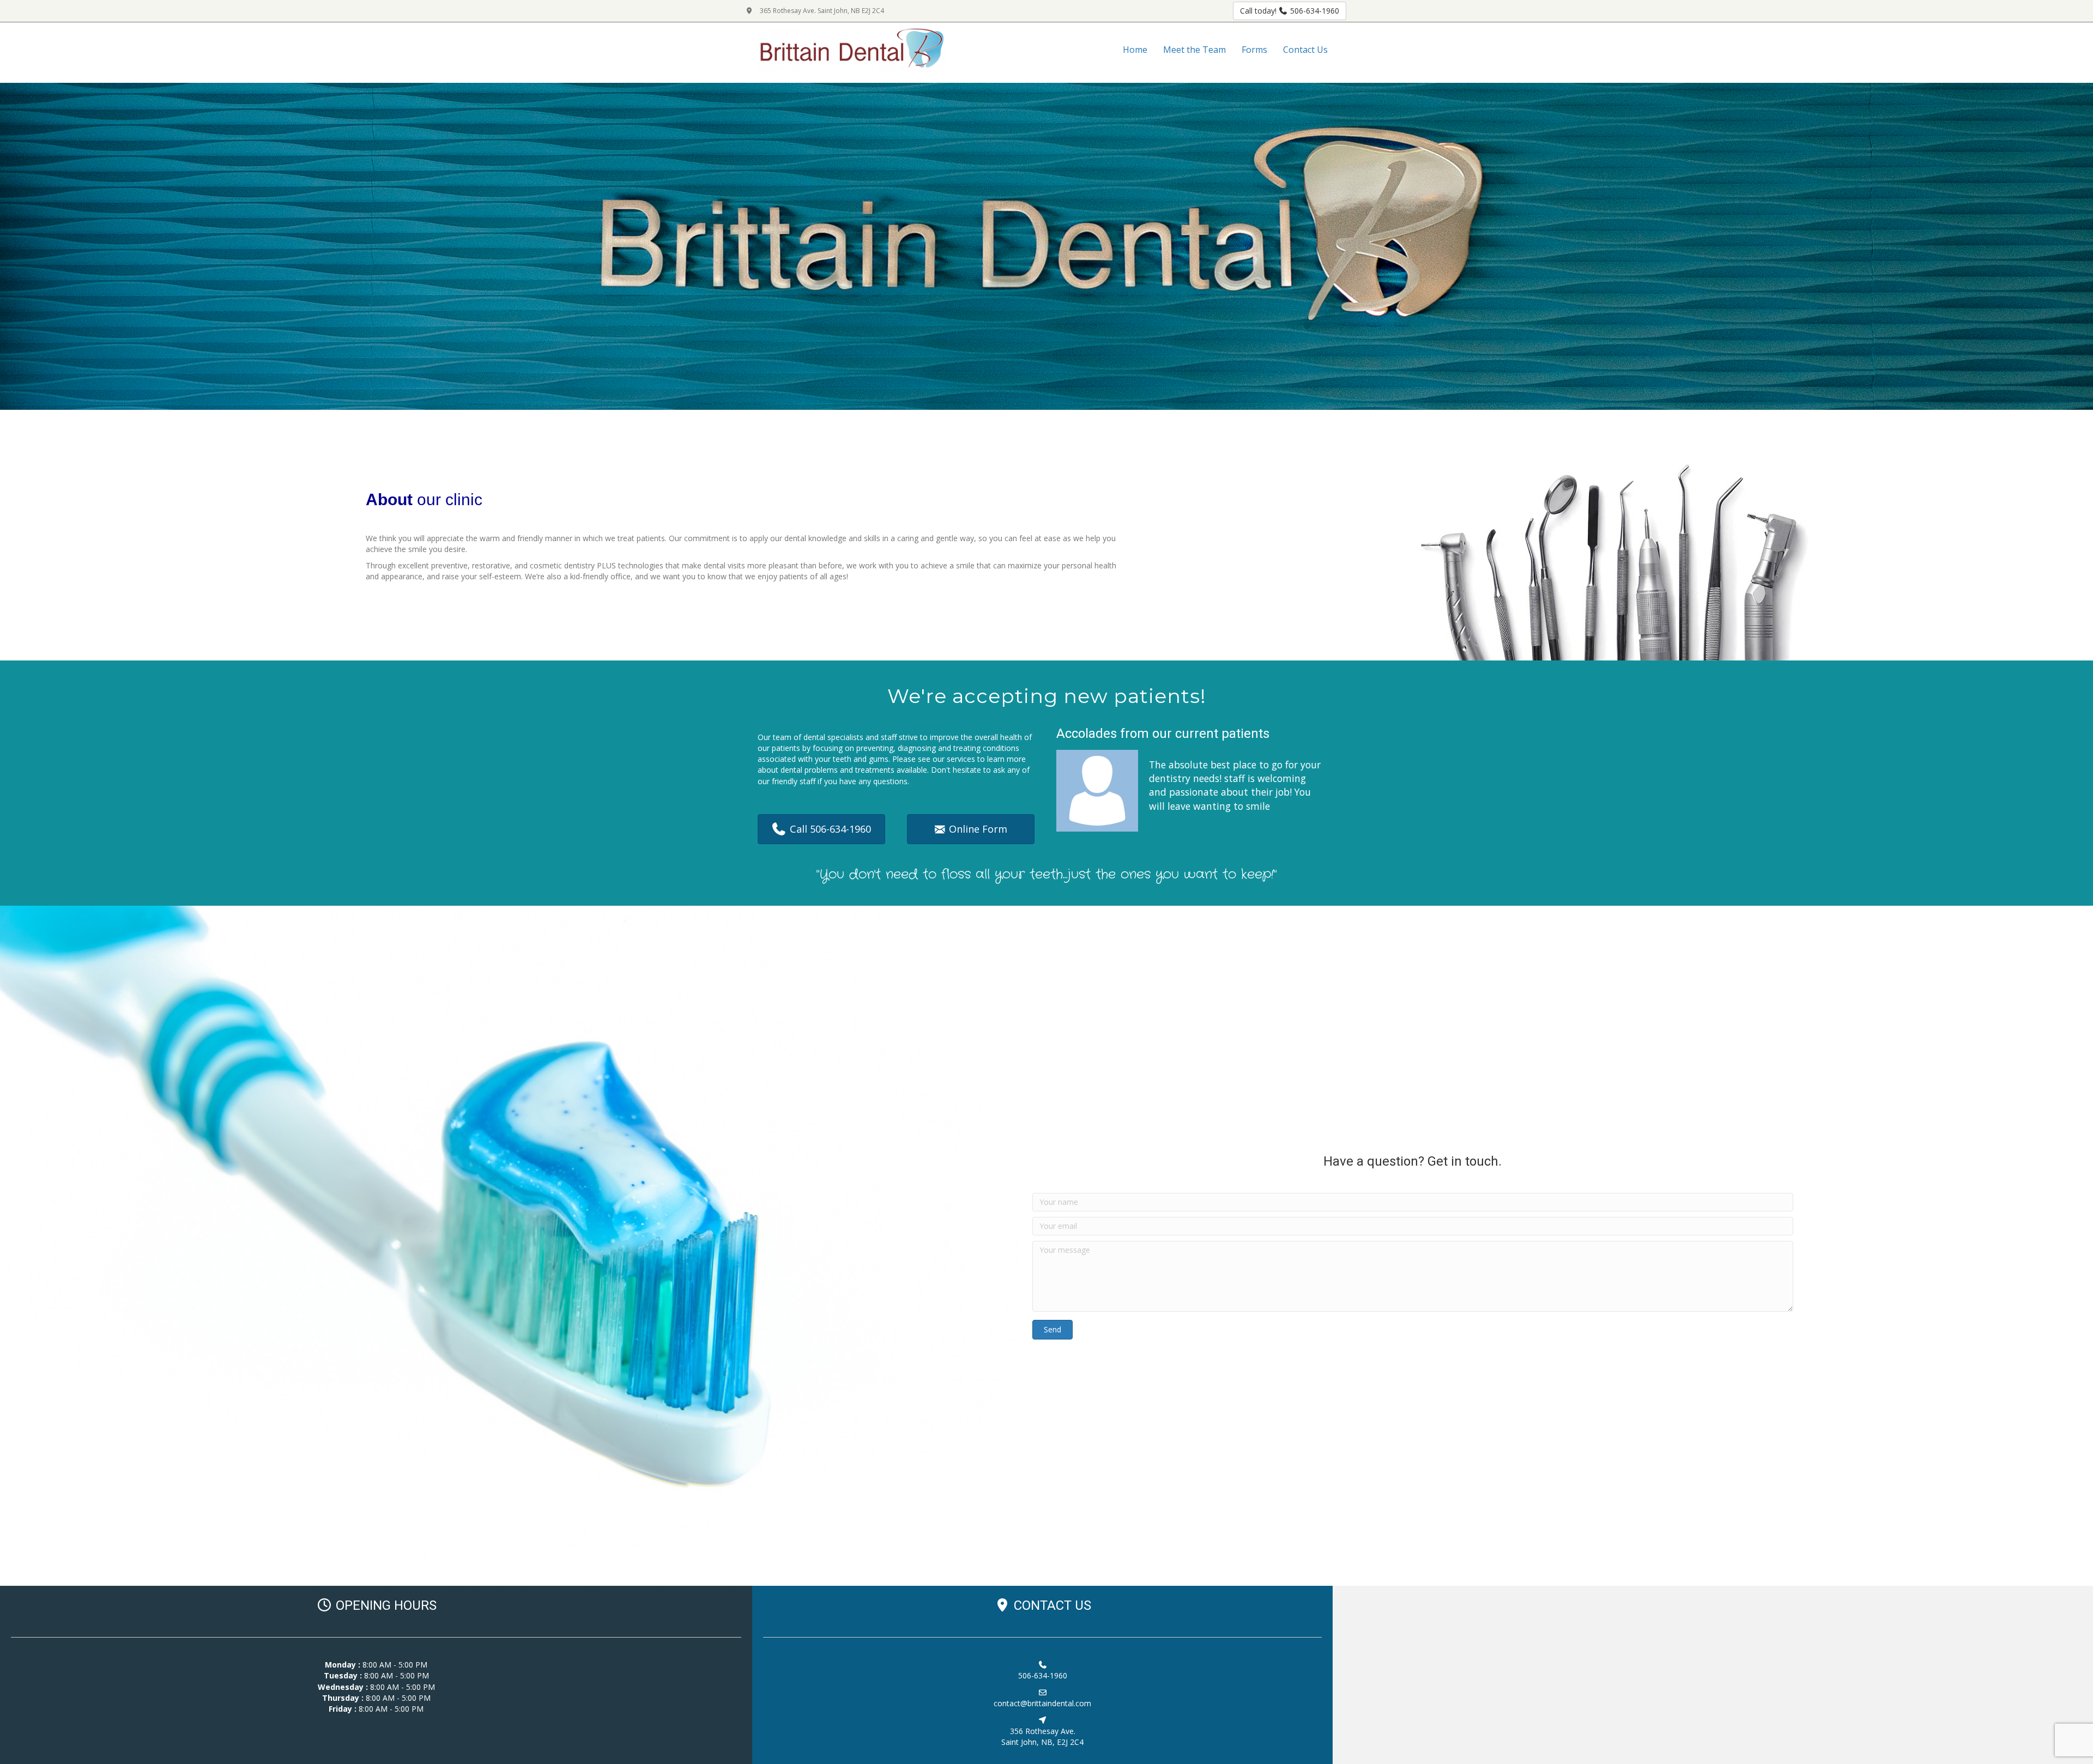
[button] (1052, 1330)
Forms (1254, 50)
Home (1135, 50)
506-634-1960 (1043, 1675)
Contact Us (1305, 50)
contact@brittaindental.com (1042, 1703)
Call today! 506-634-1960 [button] (1290, 11)
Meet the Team (1194, 50)
